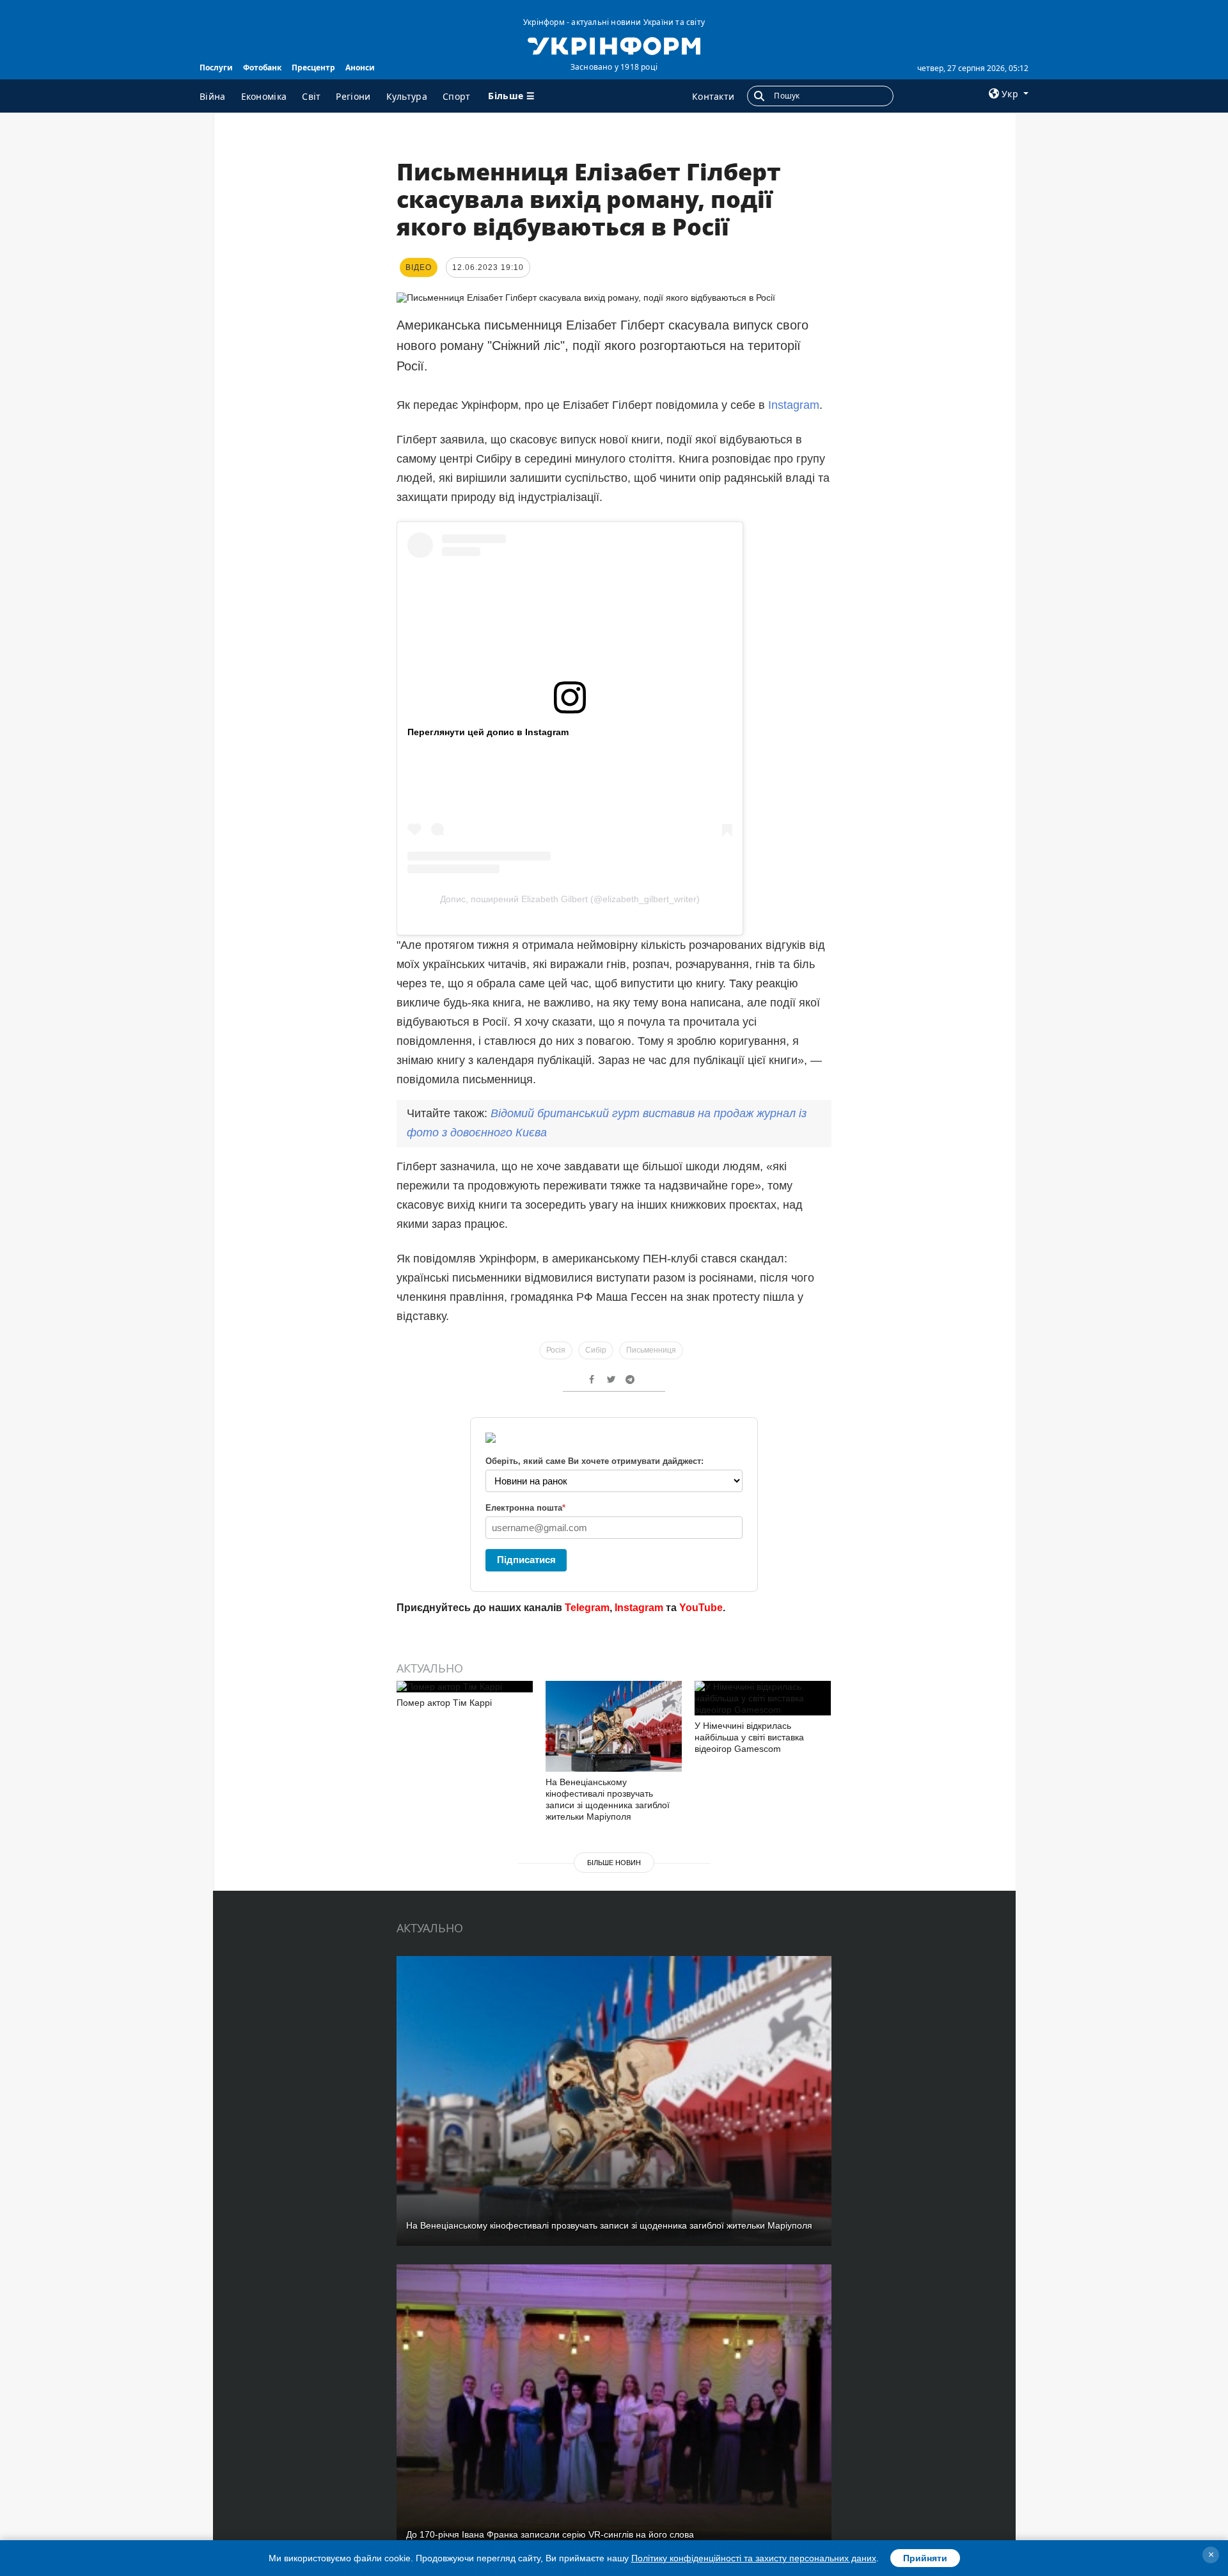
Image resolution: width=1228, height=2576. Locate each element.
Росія (556, 1350)
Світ (311, 96)
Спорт (457, 96)
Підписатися (526, 1560)
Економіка (264, 96)
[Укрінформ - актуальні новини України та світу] (614, 45)
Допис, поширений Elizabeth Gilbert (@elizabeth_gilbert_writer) (570, 899)
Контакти (713, 96)
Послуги (216, 68)
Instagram (794, 405)
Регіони (353, 96)
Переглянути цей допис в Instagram (488, 732)
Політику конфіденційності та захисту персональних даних (754, 2558)
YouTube (701, 1608)
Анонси (360, 68)
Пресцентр (313, 68)
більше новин (614, 1863)
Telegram (587, 1608)
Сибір (596, 1350)
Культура (407, 96)
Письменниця (651, 1350)
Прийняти (925, 2558)
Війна (213, 96)
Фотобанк (262, 68)
